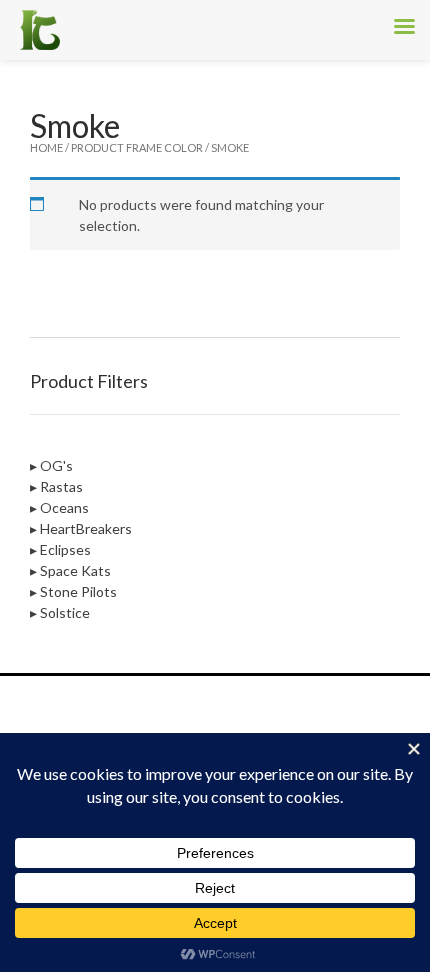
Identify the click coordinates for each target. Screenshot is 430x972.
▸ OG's (51, 465)
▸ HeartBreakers (81, 528)
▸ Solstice (60, 612)
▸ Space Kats (70, 570)
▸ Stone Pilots (73, 591)
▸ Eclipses (60, 549)
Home (46, 147)
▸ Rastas (56, 486)
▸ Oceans (59, 507)
